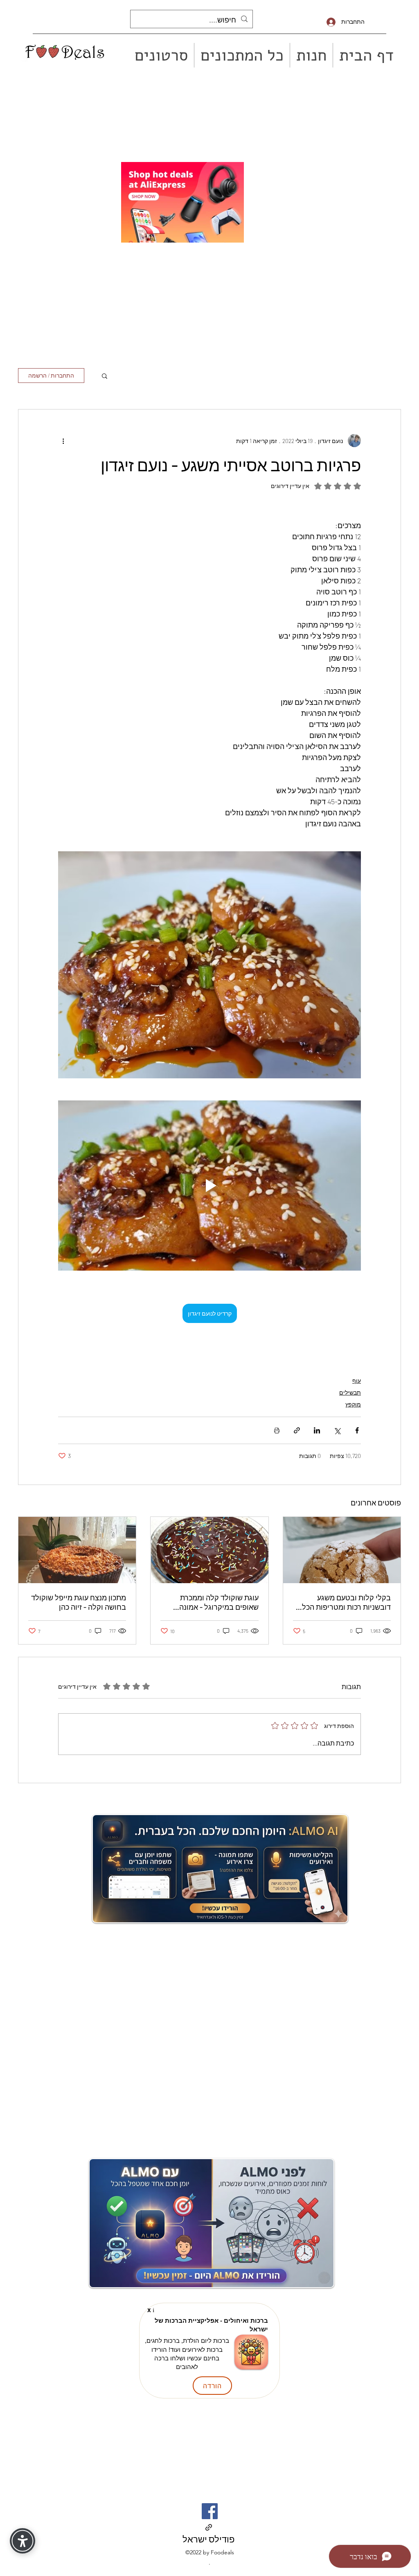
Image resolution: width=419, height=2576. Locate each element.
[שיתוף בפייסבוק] (357, 1430)
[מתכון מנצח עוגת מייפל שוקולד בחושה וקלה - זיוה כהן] (77, 1550)
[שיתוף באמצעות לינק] (297, 1430)
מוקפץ (353, 1404)
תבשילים (350, 1392)
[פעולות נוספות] (63, 441)
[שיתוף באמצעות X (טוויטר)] (337, 1430)
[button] (105, 376)
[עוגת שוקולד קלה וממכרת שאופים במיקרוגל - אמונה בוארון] (209, 1550)
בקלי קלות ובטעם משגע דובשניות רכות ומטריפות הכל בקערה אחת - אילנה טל (346, 1602)
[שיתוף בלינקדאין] (317, 1430)
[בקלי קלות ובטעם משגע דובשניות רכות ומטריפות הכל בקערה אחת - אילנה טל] (342, 1550)
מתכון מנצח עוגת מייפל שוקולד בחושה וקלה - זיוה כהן (79, 1602)
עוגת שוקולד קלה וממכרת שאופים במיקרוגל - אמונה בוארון (219, 1602)
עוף (357, 1380)
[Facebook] (210, 2511)
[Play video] (209, 1186)
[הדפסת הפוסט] (277, 1430)
